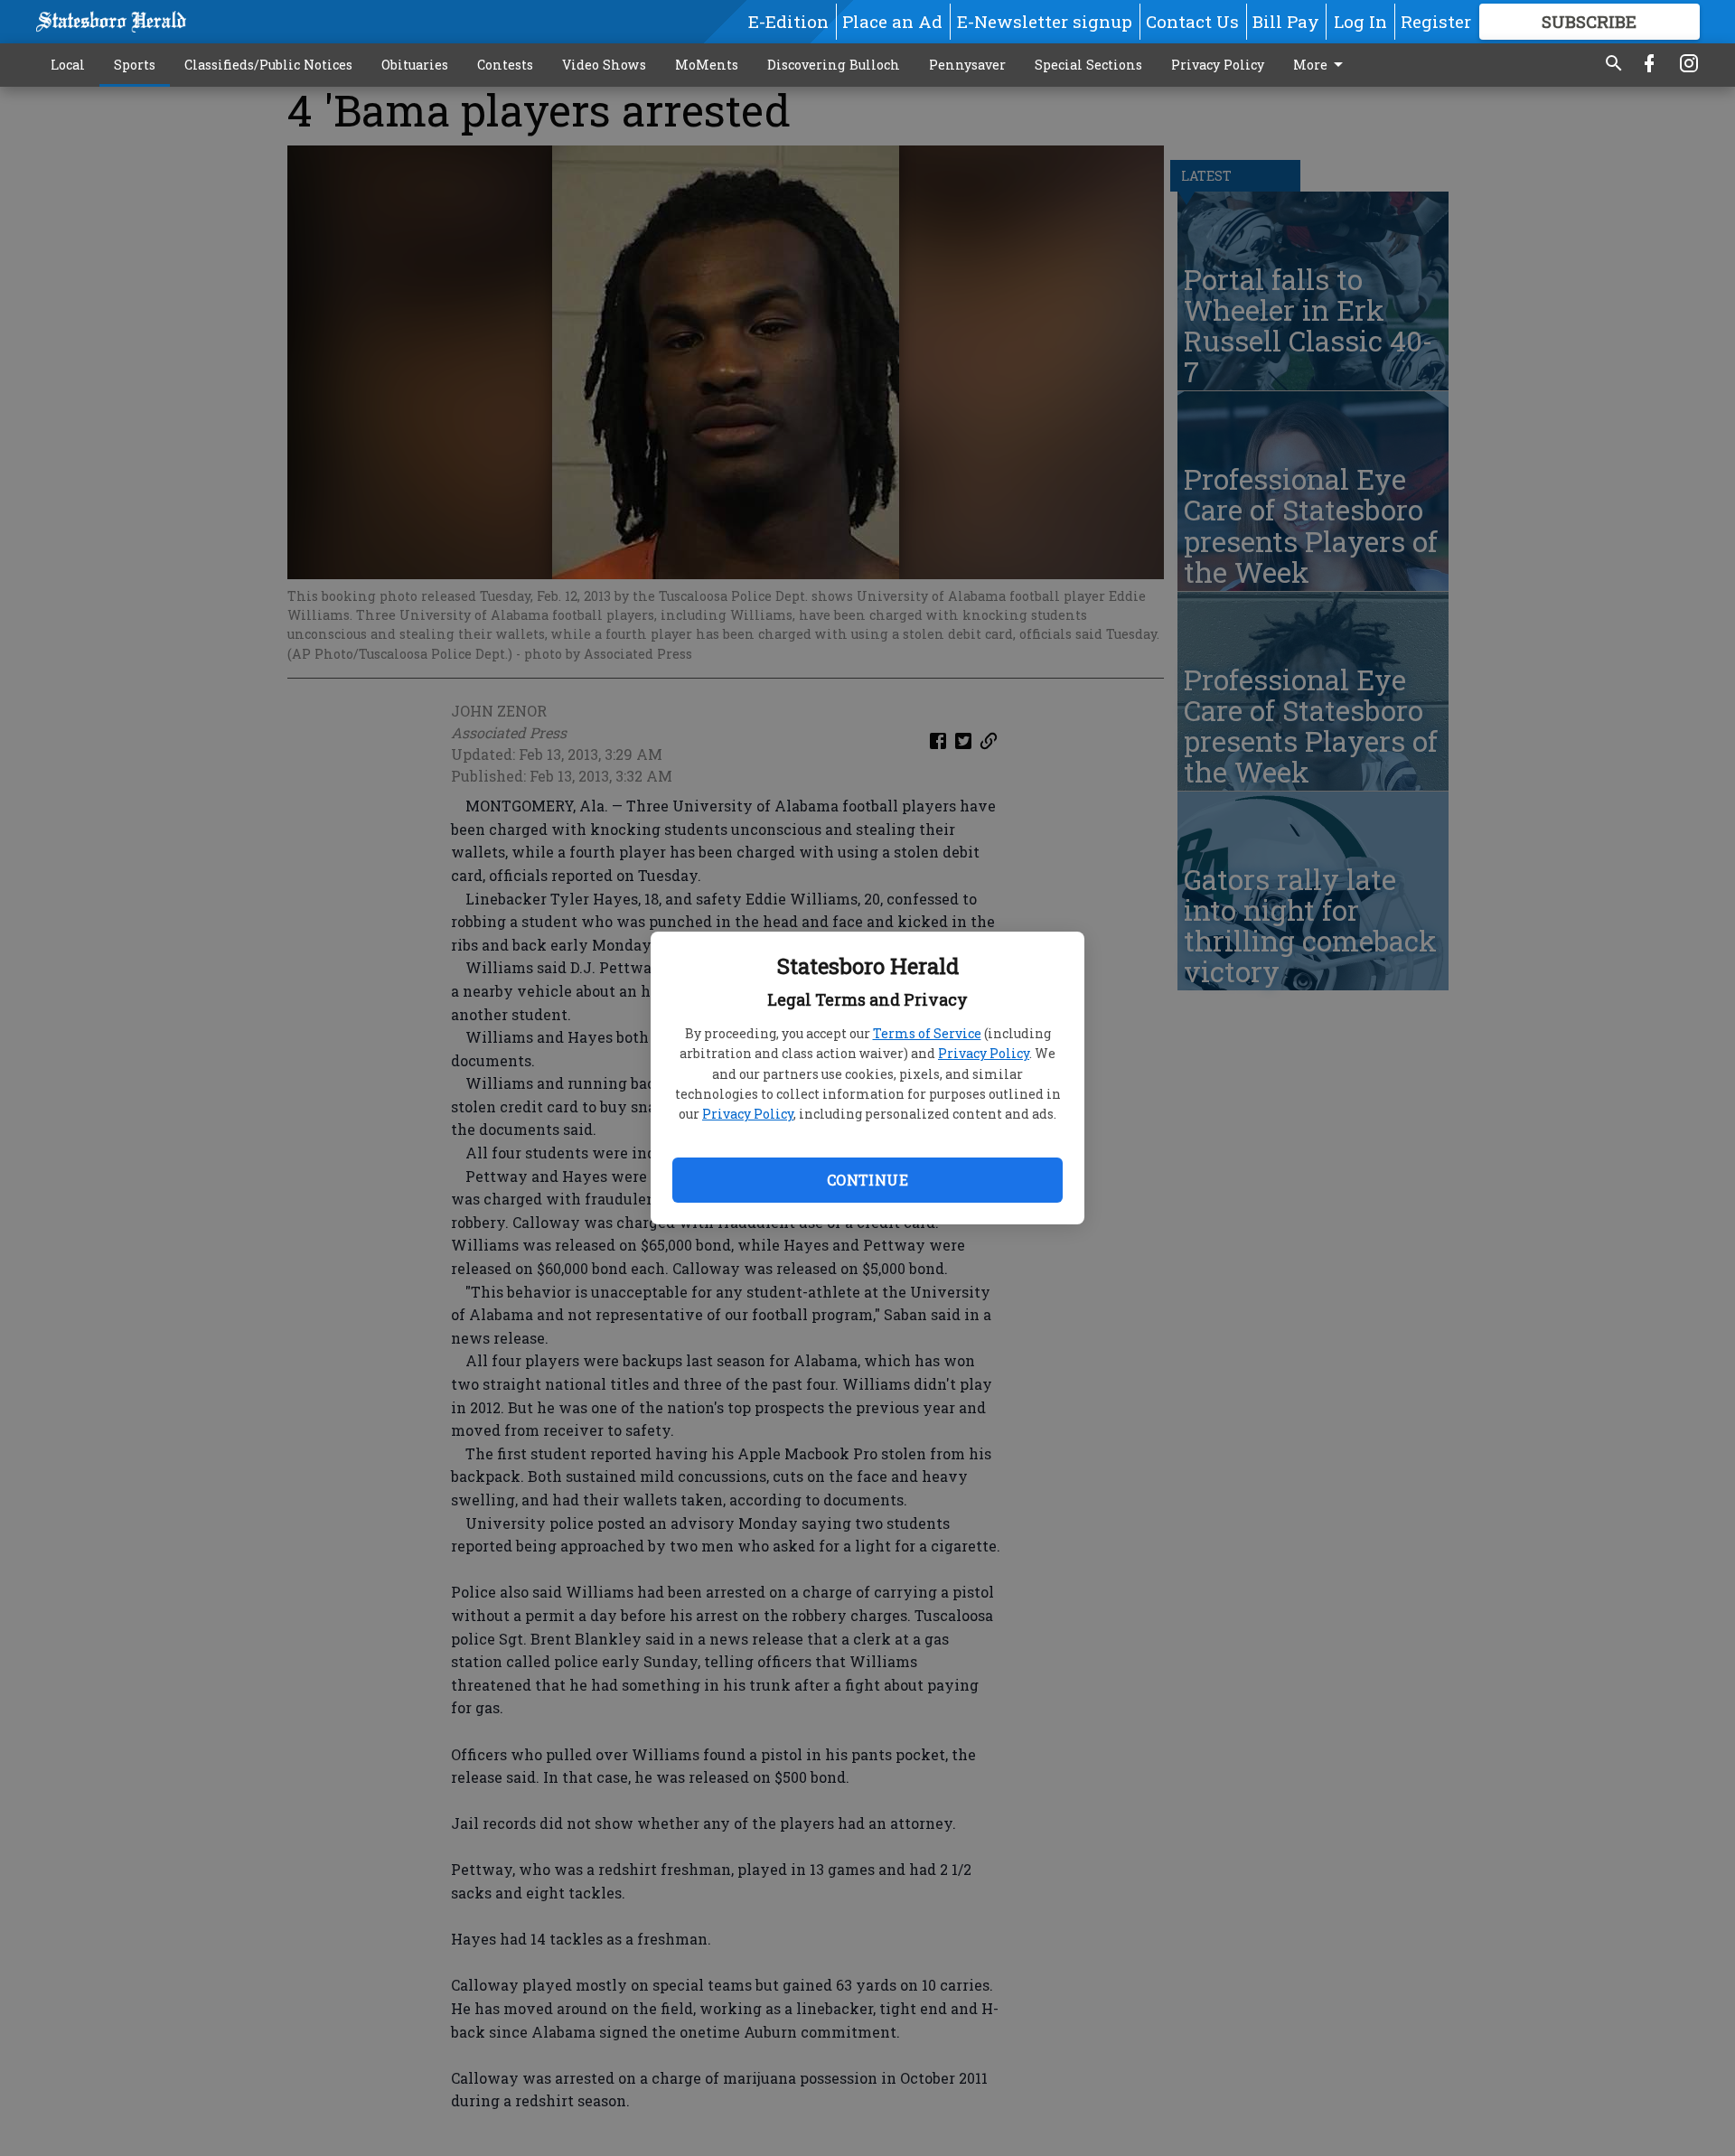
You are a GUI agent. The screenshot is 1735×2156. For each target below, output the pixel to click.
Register (1436, 21)
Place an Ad (892, 21)
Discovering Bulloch (834, 65)
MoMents (707, 65)
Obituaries (415, 65)
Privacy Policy (984, 1053)
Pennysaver (967, 65)
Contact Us (1192, 21)
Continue (867, 1180)
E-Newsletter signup (1045, 21)
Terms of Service (927, 1033)
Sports (135, 65)
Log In (1360, 21)
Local (68, 65)
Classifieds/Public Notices (268, 65)
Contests (505, 65)
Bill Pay (1286, 21)
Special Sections (1088, 65)
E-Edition (788, 21)
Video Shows (604, 65)
